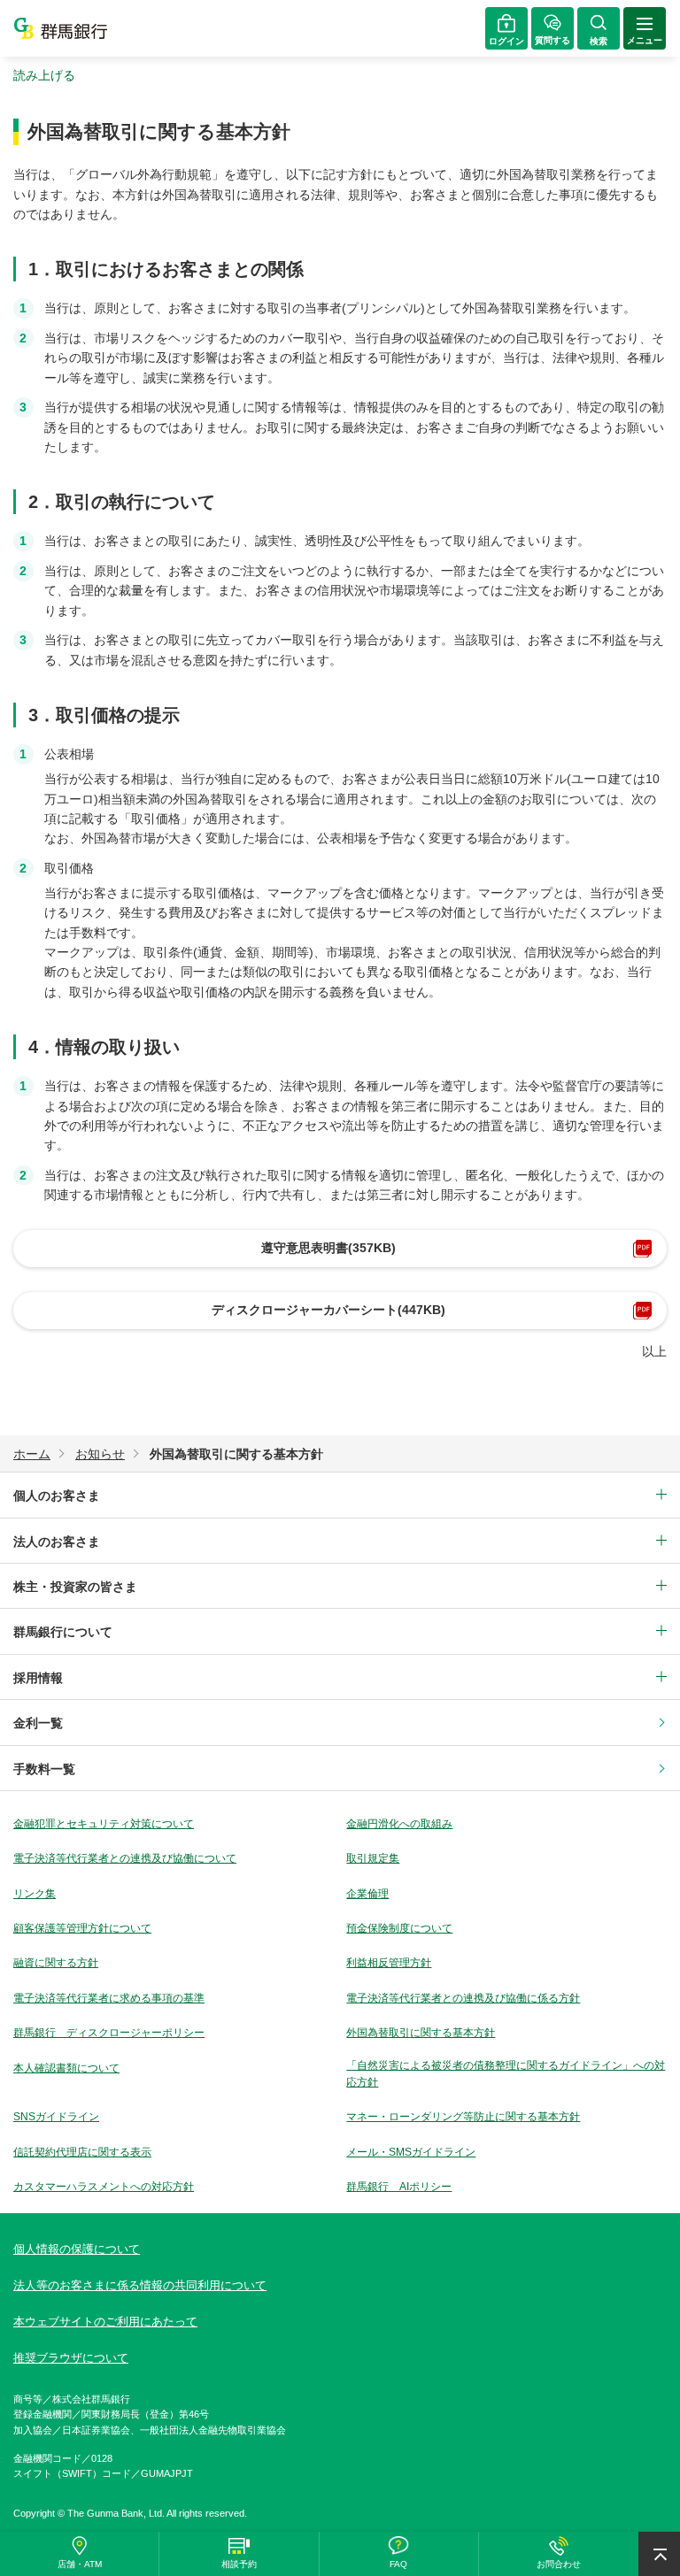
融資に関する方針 (56, 1963)
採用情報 (38, 1678)
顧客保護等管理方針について (82, 1928)
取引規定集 (373, 1858)
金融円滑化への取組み (399, 1824)
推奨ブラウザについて (71, 2358)
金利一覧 (38, 1723)
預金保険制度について (399, 1928)
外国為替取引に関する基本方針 (421, 2033)
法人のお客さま (57, 1542)
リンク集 (35, 1894)
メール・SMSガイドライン (411, 2152)
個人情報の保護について (77, 2249)
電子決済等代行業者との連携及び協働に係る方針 (463, 1998)
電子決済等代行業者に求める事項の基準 (109, 1998)
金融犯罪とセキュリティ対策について (104, 1824)
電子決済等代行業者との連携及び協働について (125, 1858)
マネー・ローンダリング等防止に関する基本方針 (463, 2117)
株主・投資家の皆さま (75, 1587)
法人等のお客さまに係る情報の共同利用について (140, 2285)
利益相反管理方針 (389, 1963)
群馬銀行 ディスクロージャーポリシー (109, 2033)
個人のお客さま (57, 1496)
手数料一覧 (44, 1769)
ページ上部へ (659, 2554)
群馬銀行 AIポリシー (399, 2187)
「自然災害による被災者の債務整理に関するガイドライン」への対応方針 (506, 2074)
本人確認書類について (66, 2068)
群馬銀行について (63, 1632)
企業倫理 (367, 1894)
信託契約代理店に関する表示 (82, 2152)
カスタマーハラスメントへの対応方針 (104, 2187)
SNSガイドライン (56, 2117)
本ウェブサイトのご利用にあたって (105, 2322)
